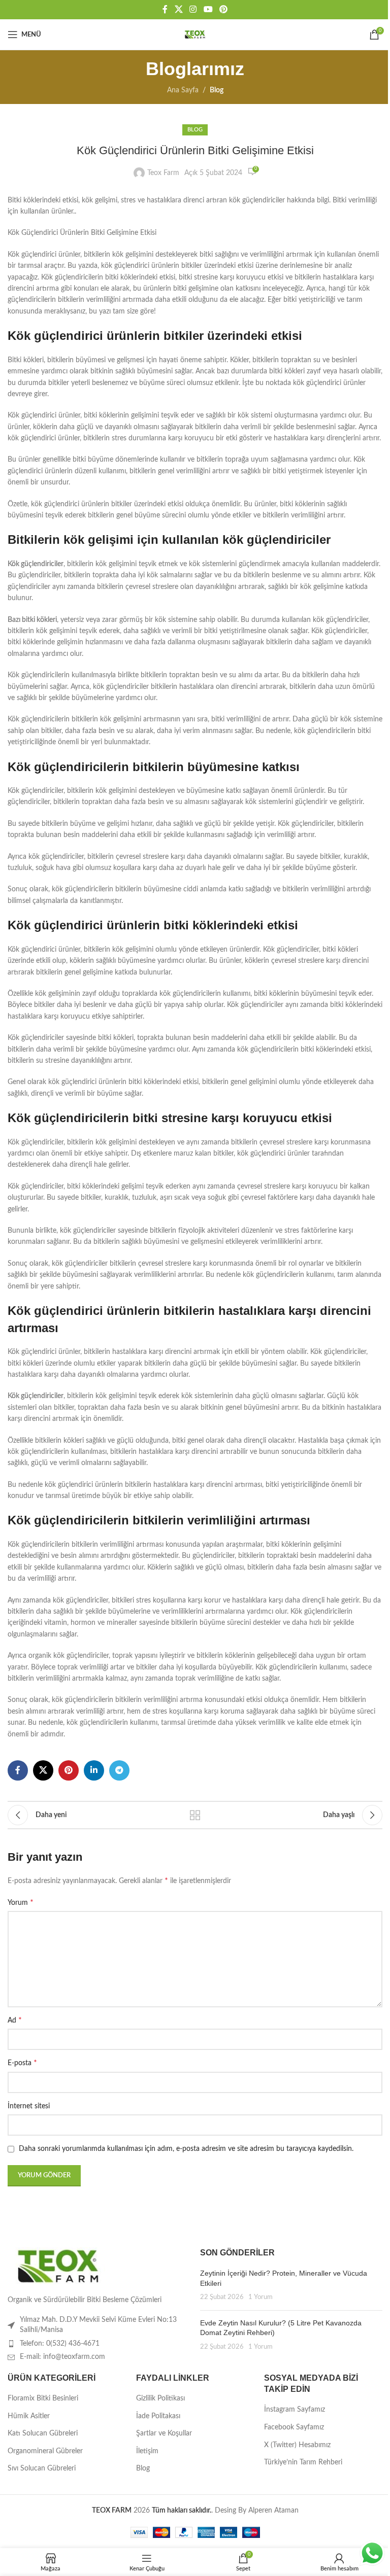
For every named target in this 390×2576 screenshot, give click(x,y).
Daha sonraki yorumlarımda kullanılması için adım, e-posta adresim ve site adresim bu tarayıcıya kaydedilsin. (186, 2149)
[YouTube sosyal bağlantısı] (208, 9)
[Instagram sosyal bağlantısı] (193, 9)
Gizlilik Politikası (160, 2398)
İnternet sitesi (29, 2106)
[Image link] (58, 2266)
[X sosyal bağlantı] (178, 9)
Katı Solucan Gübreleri (43, 2433)
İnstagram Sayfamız (295, 2410)
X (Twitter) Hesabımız (297, 2445)
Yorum (21, 1902)
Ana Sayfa (183, 90)
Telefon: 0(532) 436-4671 (60, 2344)
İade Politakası (158, 2416)
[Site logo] (195, 34)
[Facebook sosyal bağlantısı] (165, 9)
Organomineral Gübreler (45, 2451)
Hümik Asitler (29, 2416)
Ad (15, 2020)
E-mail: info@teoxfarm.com (62, 2357)
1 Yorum (261, 2297)
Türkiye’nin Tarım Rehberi (303, 2462)
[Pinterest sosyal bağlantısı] (223, 9)
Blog (217, 90)
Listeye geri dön (195, 1815)
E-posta (22, 2063)
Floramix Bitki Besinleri (43, 2398)
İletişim (147, 2451)
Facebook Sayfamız (294, 2427)
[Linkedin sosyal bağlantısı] (94, 1770)
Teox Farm (163, 173)
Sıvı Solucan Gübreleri (42, 2468)
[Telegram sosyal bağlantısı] (119, 1770)
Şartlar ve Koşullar (164, 2433)
